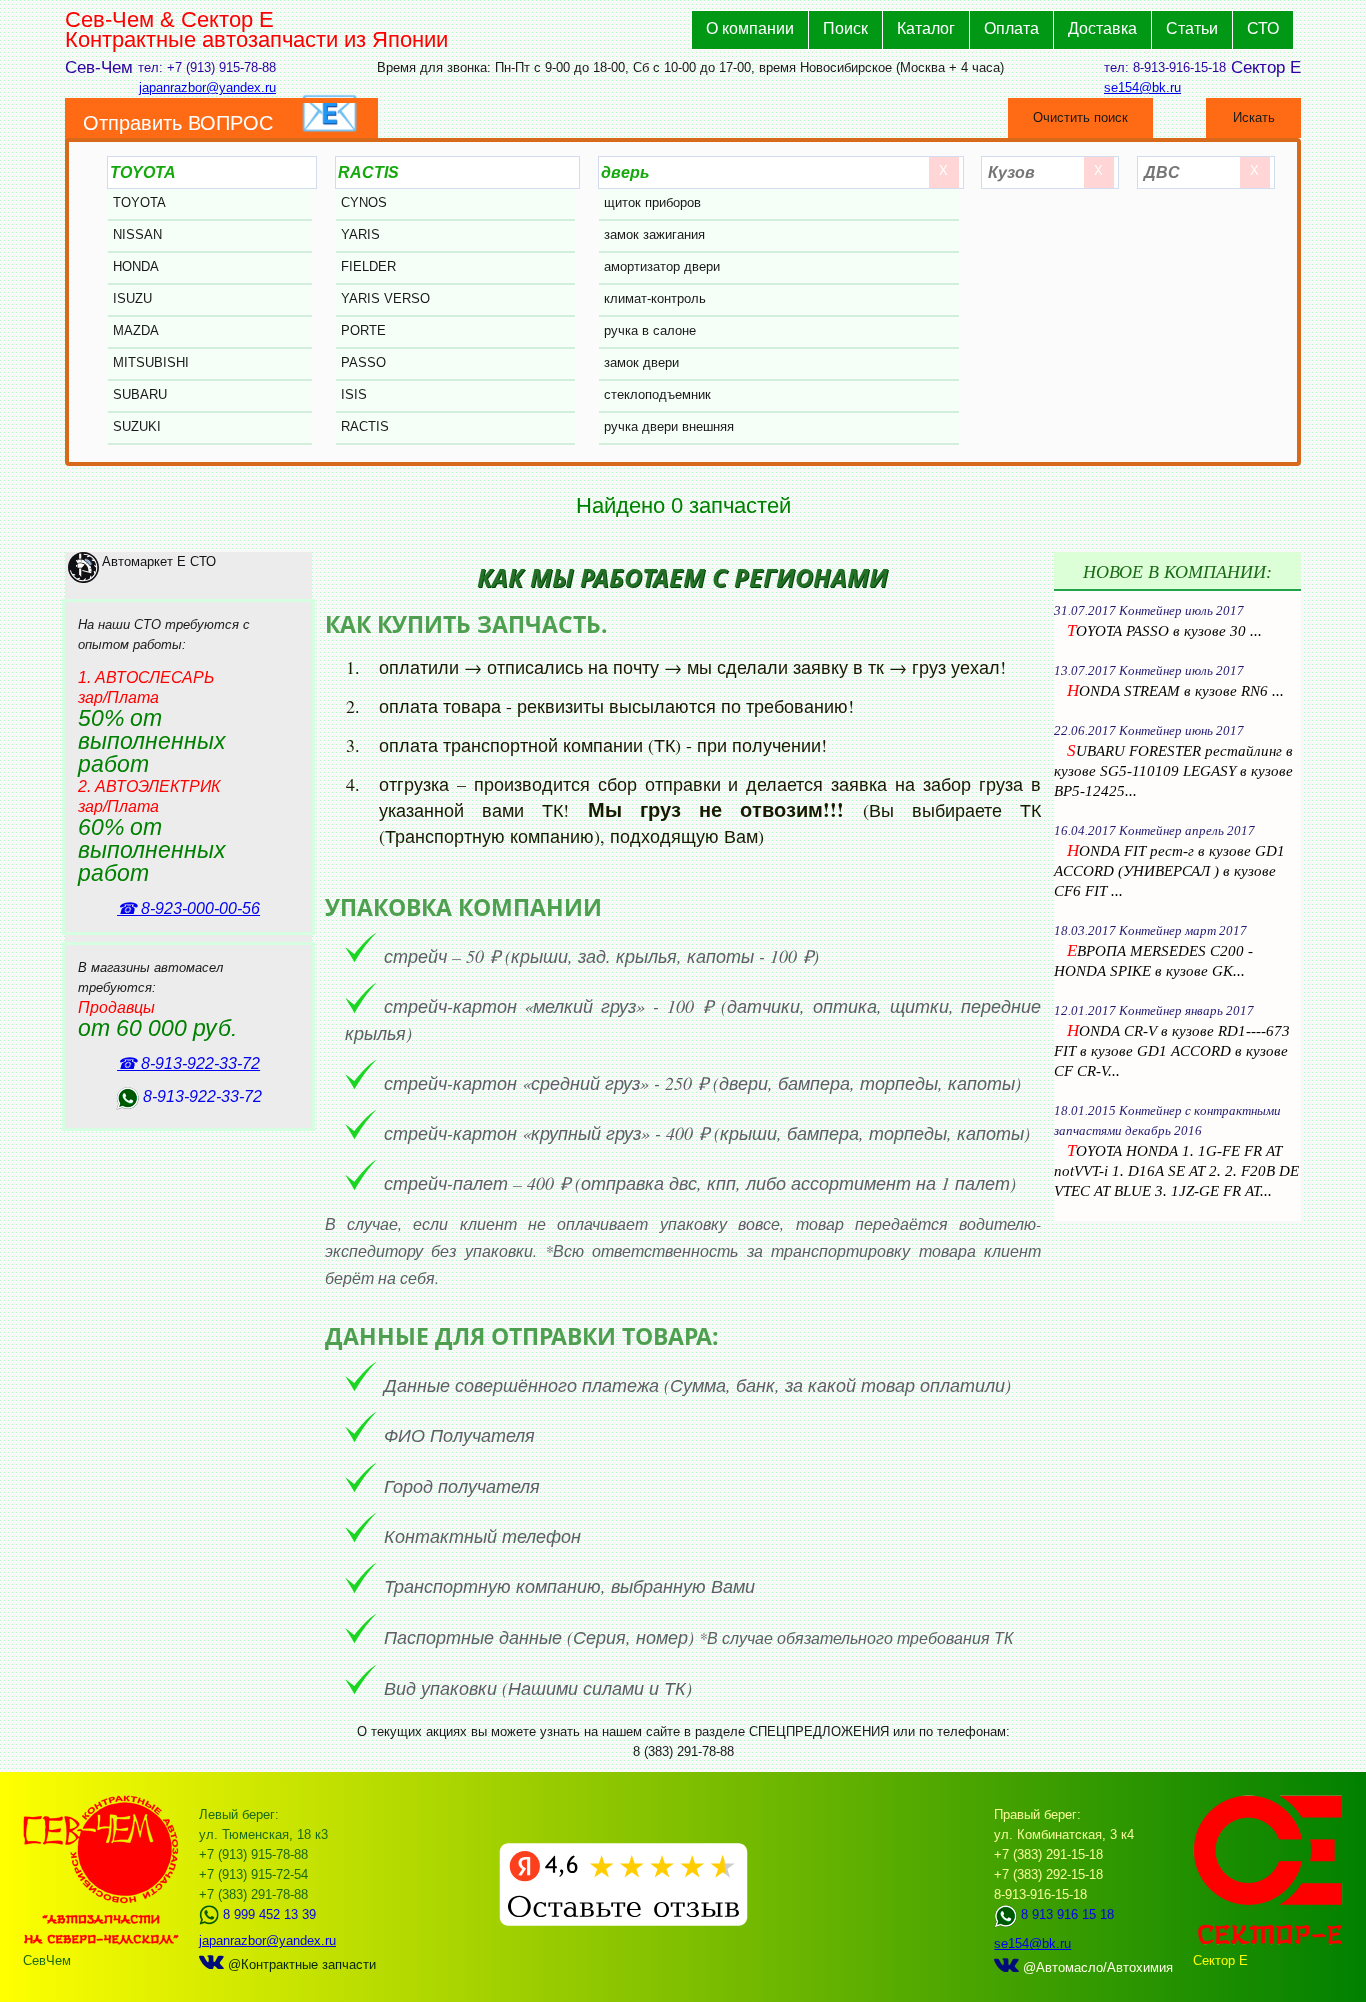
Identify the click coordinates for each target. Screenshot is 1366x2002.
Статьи (1192, 28)
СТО (1263, 28)
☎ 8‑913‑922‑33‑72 (188, 1063)
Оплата (1011, 28)
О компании (750, 28)
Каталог (926, 28)
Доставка (1102, 28)
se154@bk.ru (1142, 87)
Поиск (845, 28)
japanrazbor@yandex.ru (207, 87)
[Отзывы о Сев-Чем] (623, 1921)
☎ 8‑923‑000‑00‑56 (188, 908)
